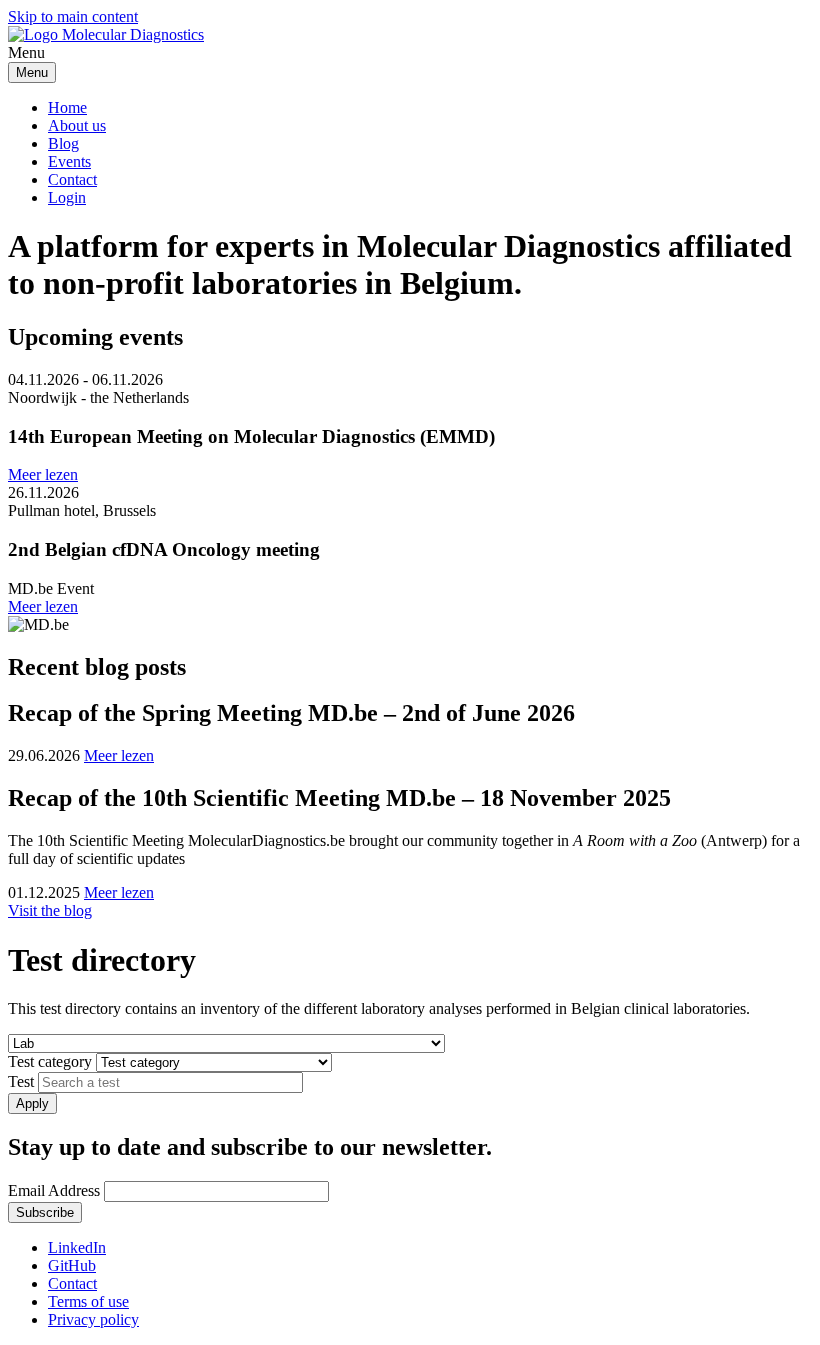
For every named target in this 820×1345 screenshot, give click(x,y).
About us (77, 125)
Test (21, 1081)
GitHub (72, 1265)
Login (67, 197)
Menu (32, 72)
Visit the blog (50, 910)
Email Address (54, 1190)
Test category (50, 1061)
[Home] (106, 34)
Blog (63, 143)
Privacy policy (93, 1319)
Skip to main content (73, 16)
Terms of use (88, 1301)
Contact (72, 179)
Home (67, 107)
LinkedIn (77, 1247)
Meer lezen (43, 474)
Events (69, 161)
